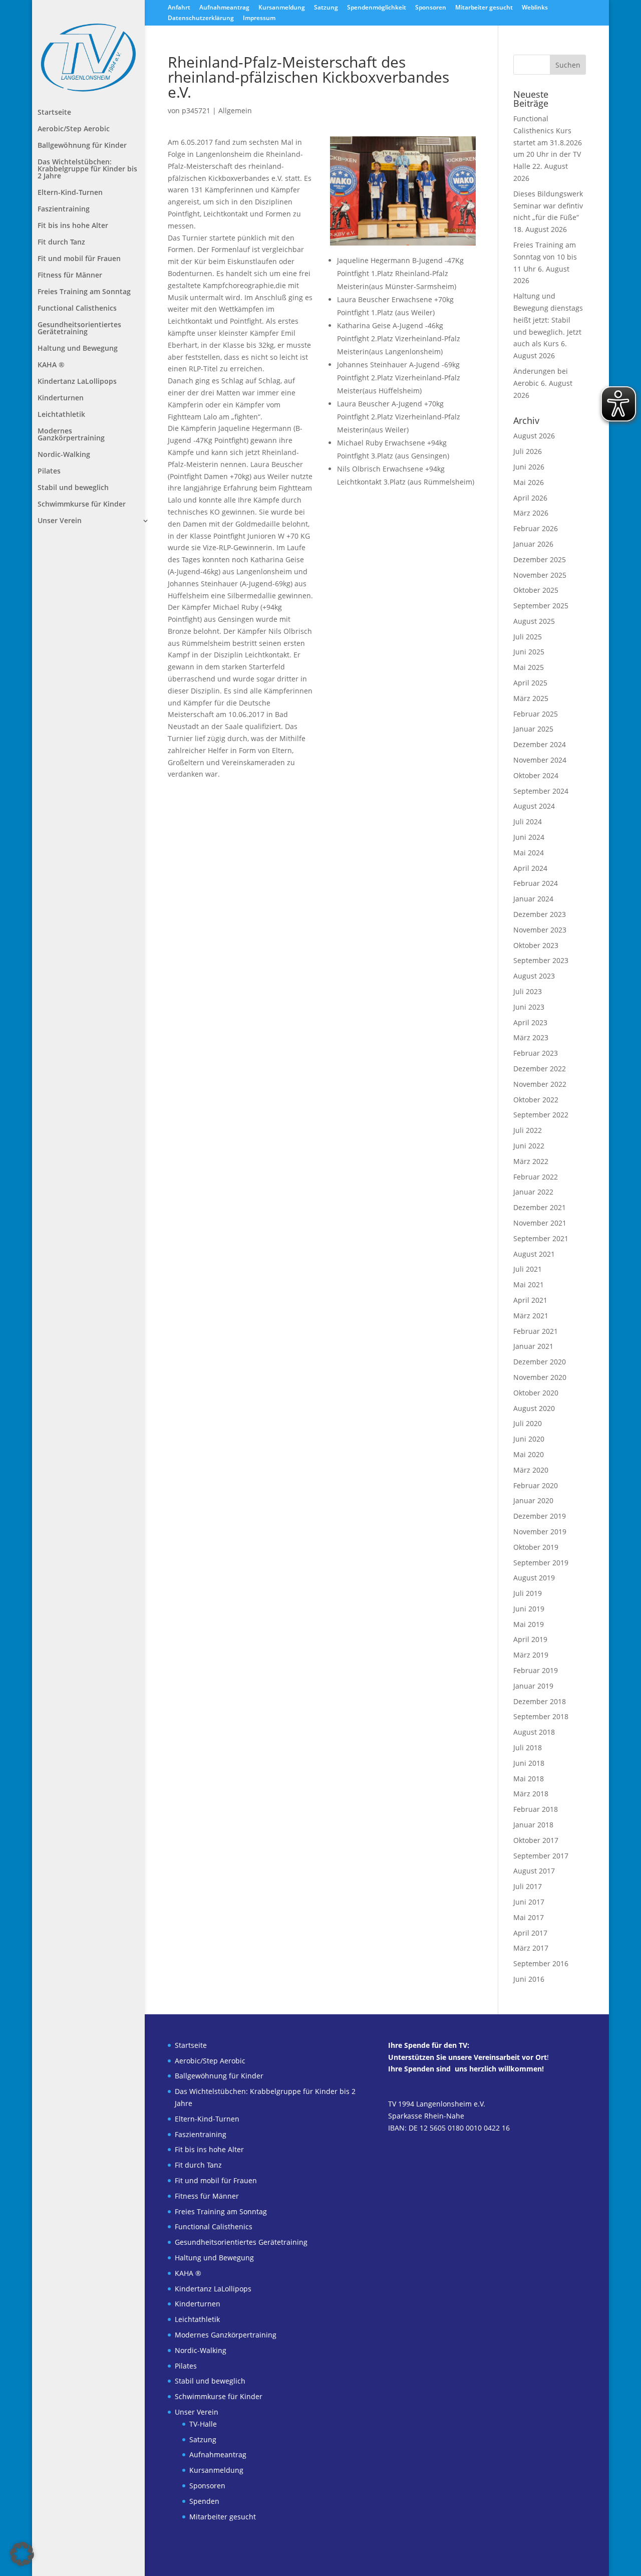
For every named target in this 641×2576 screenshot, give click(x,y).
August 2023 (534, 976)
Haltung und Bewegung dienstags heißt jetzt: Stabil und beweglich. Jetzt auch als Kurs (548, 320)
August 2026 (534, 436)
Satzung (326, 8)
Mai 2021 (529, 1284)
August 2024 (534, 806)
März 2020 (531, 1470)
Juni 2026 (529, 467)
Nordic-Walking (64, 455)
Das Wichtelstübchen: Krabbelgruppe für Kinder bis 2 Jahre (87, 169)
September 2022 (541, 1115)
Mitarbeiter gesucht (484, 8)
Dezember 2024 (540, 744)
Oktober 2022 (536, 1100)
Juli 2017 (528, 1886)
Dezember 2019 (540, 1516)
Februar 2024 (536, 883)
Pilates (49, 472)
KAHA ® (51, 365)
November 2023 (540, 930)
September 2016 (541, 1963)
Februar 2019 (536, 1670)
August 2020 (534, 1408)
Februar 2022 (536, 1177)
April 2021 (530, 1300)
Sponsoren (431, 8)
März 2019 (531, 1655)
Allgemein (235, 110)
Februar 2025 (536, 714)
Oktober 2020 (536, 1393)
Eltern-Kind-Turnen (70, 193)
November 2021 (540, 1223)
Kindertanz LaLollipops (77, 382)
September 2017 (541, 1856)
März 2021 (531, 1316)
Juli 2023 (528, 991)
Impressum (259, 19)
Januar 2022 (533, 1192)
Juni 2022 (529, 1146)
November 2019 (540, 1532)
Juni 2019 (529, 1609)
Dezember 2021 (540, 1207)
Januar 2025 (533, 729)
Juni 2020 (529, 1439)
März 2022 (531, 1161)
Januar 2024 (533, 899)
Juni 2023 (529, 1007)
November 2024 (540, 760)
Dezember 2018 (540, 1701)
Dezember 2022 (540, 1069)
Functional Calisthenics (77, 309)
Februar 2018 (536, 1809)
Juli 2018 (528, 1747)
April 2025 (530, 683)
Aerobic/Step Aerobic (74, 129)
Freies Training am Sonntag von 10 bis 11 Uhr (545, 257)
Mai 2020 (529, 1454)
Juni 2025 (529, 652)
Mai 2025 (529, 667)
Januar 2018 (533, 1825)
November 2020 (540, 1377)
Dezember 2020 (540, 1362)
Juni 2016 (529, 1979)
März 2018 (531, 1794)
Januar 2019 (533, 1686)
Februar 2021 (536, 1331)
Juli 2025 (528, 637)
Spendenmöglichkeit (377, 8)
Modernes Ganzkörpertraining (71, 435)
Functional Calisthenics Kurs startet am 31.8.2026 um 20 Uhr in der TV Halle (548, 142)
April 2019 (530, 1639)
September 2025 (541, 606)
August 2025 (534, 621)
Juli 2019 (528, 1593)
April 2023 (530, 1022)
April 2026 (530, 498)
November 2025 (540, 575)
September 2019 (541, 1563)
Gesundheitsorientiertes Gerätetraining (79, 329)
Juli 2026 (528, 451)
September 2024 (541, 791)
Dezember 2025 (540, 559)
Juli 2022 (528, 1130)
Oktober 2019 (536, 1547)
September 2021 (541, 1238)
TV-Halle (203, 2424)
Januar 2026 (533, 544)
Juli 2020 (528, 1423)
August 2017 (534, 1871)
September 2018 (541, 1716)
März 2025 (531, 698)
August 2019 (534, 1578)
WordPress (308, 2562)
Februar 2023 (536, 1053)
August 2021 (534, 1254)
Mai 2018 (529, 1779)
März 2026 (531, 513)
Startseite (54, 113)
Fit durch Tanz (61, 243)
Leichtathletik (61, 415)
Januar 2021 (533, 1346)
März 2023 (531, 1037)
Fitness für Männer (70, 276)
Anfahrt (179, 8)
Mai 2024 (529, 853)
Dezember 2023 (540, 914)
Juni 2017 (529, 1902)
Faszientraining (64, 209)
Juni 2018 (529, 1763)
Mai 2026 (529, 482)
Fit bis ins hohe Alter (73, 226)
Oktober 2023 (536, 945)
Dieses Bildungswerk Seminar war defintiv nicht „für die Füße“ (548, 206)
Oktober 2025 (536, 590)
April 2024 (530, 868)
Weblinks (535, 8)
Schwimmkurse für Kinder (82, 505)
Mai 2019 (529, 1624)
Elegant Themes (228, 2562)
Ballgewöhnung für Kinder (82, 146)
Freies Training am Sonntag (84, 292)
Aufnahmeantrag (224, 8)
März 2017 (531, 1948)
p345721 (196, 110)
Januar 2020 (533, 1500)
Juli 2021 (528, 1269)
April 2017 (530, 1933)
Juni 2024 (529, 837)
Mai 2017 (529, 1917)
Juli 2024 (528, 822)
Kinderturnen (61, 398)
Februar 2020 (536, 1485)
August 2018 (534, 1732)
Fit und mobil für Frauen (79, 259)
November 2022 (540, 1084)
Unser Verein (60, 521)
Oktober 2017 (536, 1840)
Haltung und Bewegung (78, 349)
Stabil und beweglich (73, 488)
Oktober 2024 (536, 775)
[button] (22, 2554)
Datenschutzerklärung (201, 19)
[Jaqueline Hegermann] (403, 245)
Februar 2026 (536, 528)
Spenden (204, 2501)
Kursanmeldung (282, 8)
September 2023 (541, 960)
